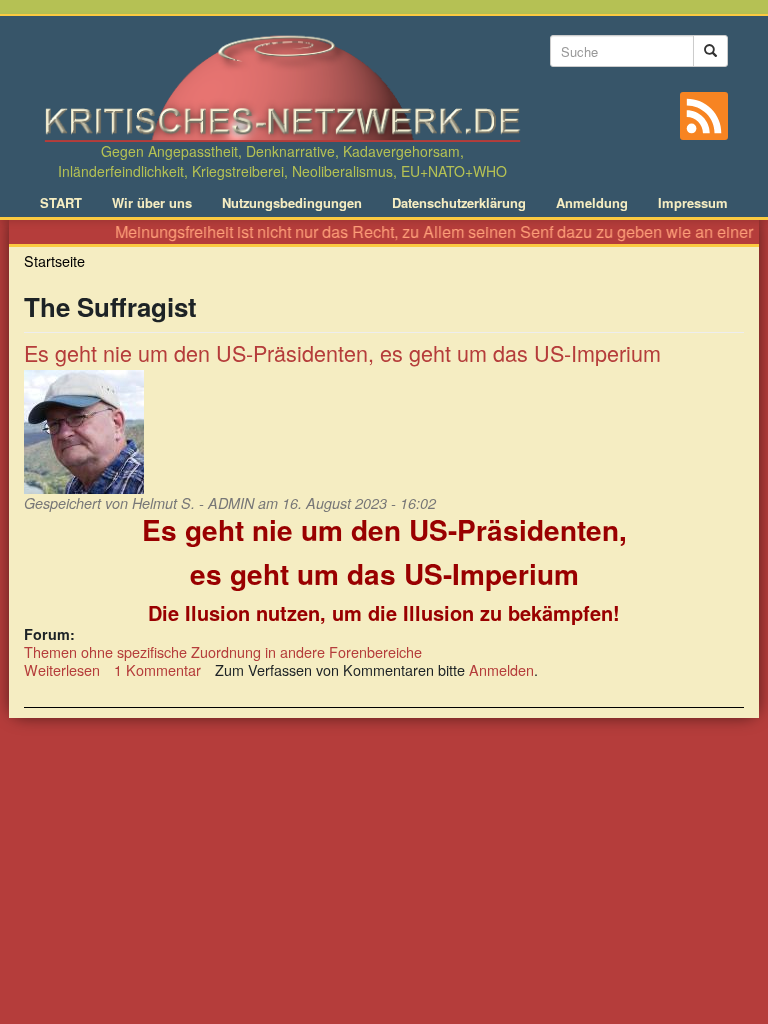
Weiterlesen (62, 669)
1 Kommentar (157, 669)
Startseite (54, 260)
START (61, 203)
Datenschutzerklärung (459, 203)
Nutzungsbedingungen (292, 203)
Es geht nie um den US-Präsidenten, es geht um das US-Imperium (342, 352)
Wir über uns (152, 203)
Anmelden (501, 669)
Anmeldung (592, 203)
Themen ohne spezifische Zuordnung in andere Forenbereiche (223, 651)
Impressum (693, 203)
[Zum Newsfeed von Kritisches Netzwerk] (704, 116)
